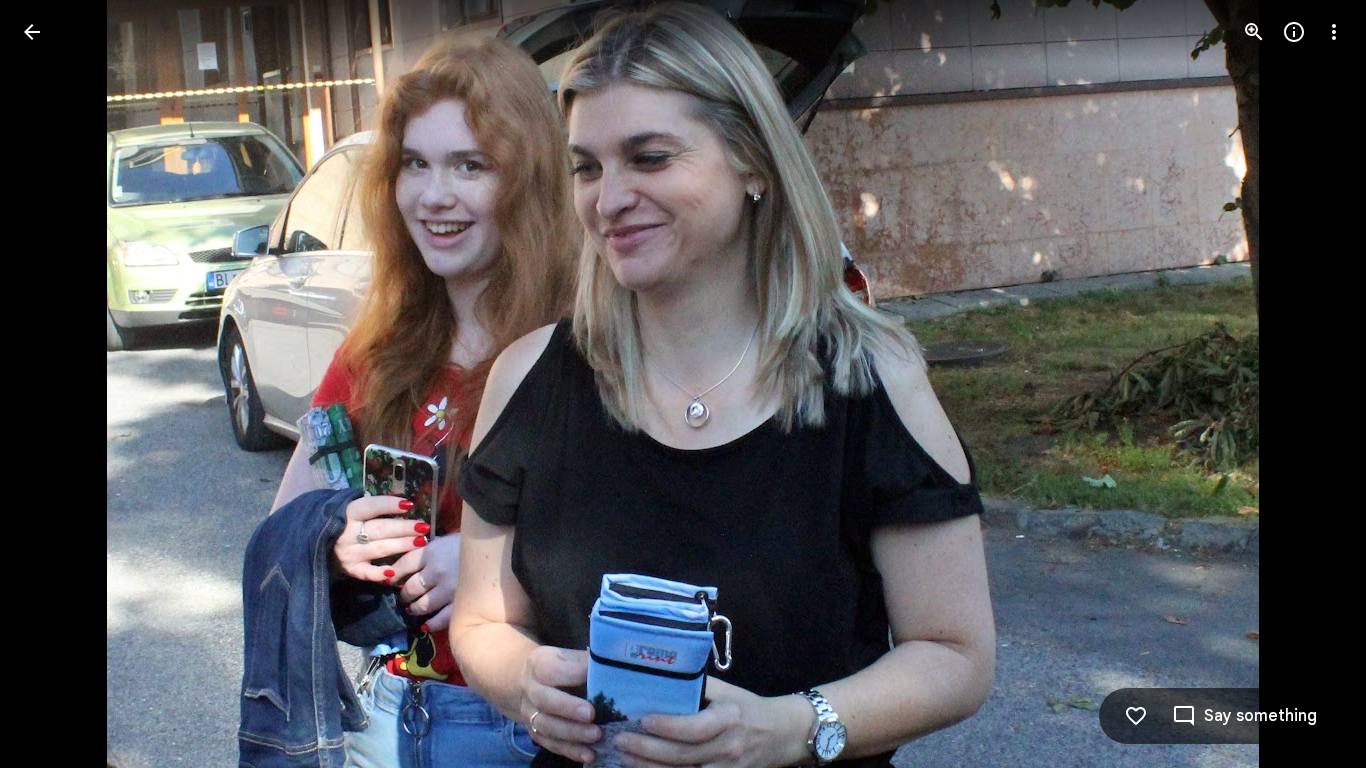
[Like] (1136, 716)
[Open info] (1294, 32)
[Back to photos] (32, 32)
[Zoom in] (1254, 32)
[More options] (1334, 32)
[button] (56, 384)
